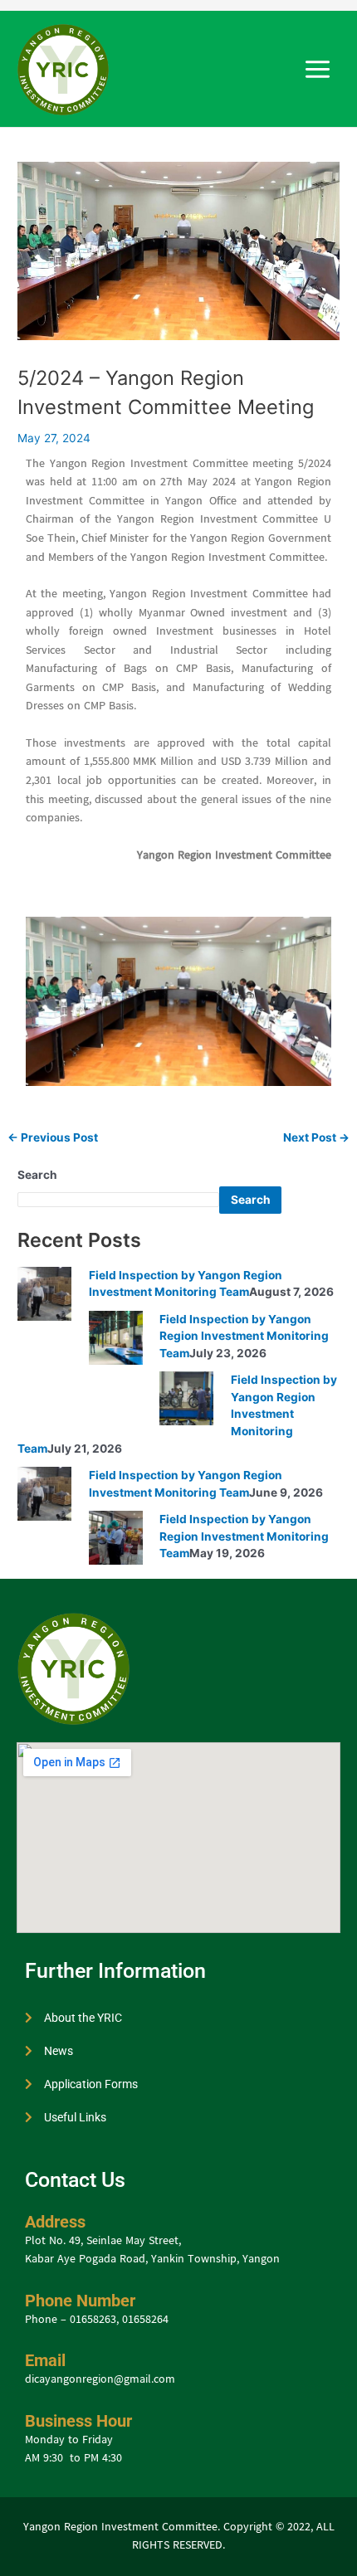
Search (37, 1175)
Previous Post (53, 1138)
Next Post (316, 1138)
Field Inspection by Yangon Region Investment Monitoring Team (244, 1336)
